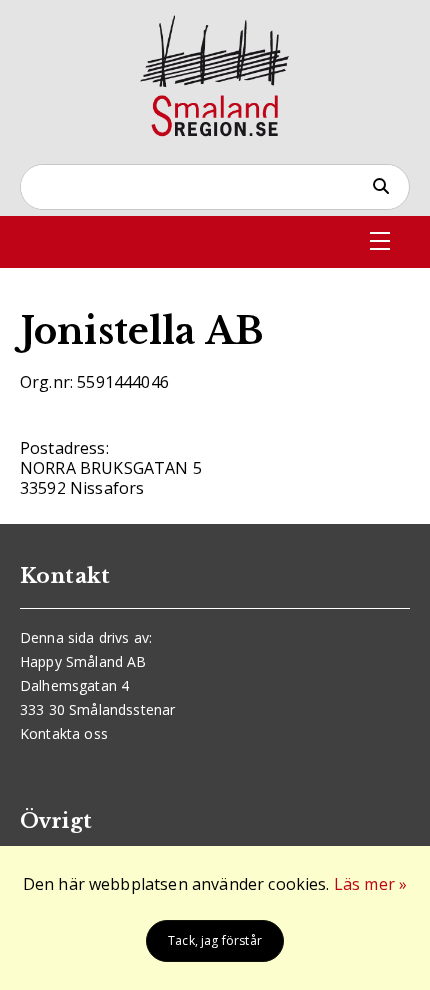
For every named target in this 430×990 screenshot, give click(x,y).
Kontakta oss (64, 733)
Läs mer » (370, 884)
